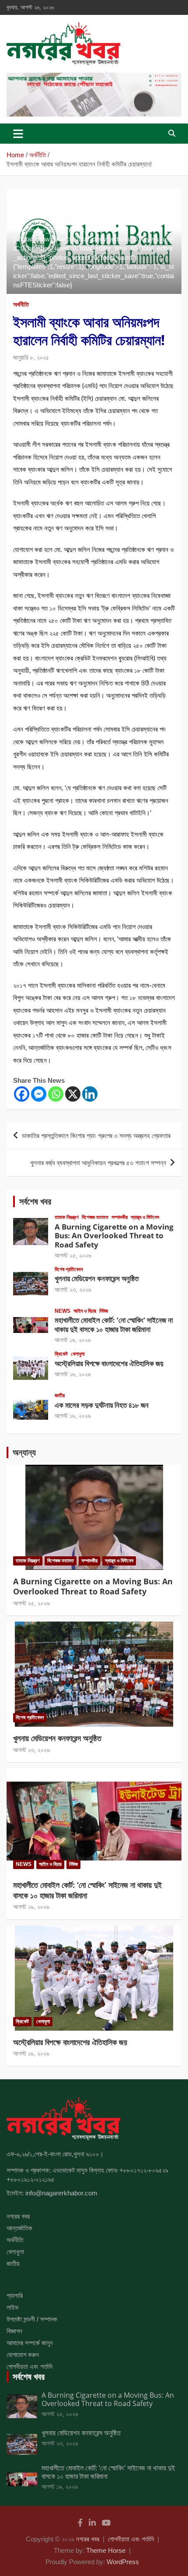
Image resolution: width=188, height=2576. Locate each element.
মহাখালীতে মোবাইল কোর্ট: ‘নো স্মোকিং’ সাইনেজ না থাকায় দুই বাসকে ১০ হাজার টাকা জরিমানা (114, 1324)
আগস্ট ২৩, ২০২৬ (73, 1290)
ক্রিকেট (61, 1354)
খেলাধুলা (78, 1354)
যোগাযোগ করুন (23, 2355)
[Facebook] (22, 1094)
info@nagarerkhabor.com (61, 2193)
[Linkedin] (90, 1094)
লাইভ (12, 2307)
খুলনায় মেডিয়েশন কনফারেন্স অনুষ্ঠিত (97, 1278)
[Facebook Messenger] (39, 1094)
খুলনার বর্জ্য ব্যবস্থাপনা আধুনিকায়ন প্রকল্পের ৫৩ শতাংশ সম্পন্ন (98, 1163)
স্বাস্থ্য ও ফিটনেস (145, 1217)
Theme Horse (106, 2550)
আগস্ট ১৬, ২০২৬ (73, 1374)
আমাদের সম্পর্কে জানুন (30, 2343)
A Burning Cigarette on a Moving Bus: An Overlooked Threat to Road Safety (114, 1236)
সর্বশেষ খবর (35, 1201)
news (63, 1311)
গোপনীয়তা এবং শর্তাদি (30, 2366)
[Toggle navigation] (18, 134)
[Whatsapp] (56, 1094)
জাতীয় (60, 1396)
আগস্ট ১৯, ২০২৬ (73, 1340)
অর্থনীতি (21, 304)
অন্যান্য (24, 1452)
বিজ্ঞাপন (14, 2331)
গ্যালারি (15, 2295)
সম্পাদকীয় (120, 1217)
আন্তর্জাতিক (19, 2228)
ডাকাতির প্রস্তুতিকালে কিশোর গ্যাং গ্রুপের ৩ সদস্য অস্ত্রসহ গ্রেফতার (96, 1136)
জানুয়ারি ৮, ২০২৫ (31, 357)
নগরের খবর (18, 2216)
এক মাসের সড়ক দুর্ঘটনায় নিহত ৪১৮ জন (102, 1405)
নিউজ (104, 1311)
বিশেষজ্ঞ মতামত (95, 1217)
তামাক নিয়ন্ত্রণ (67, 1217)
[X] (73, 1094)
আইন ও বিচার (85, 1311)
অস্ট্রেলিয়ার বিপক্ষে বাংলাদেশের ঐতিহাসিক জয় (109, 1363)
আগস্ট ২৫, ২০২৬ (73, 1255)
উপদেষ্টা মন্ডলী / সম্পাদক (32, 2319)
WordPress (123, 2562)
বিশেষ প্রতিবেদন (69, 1269)
